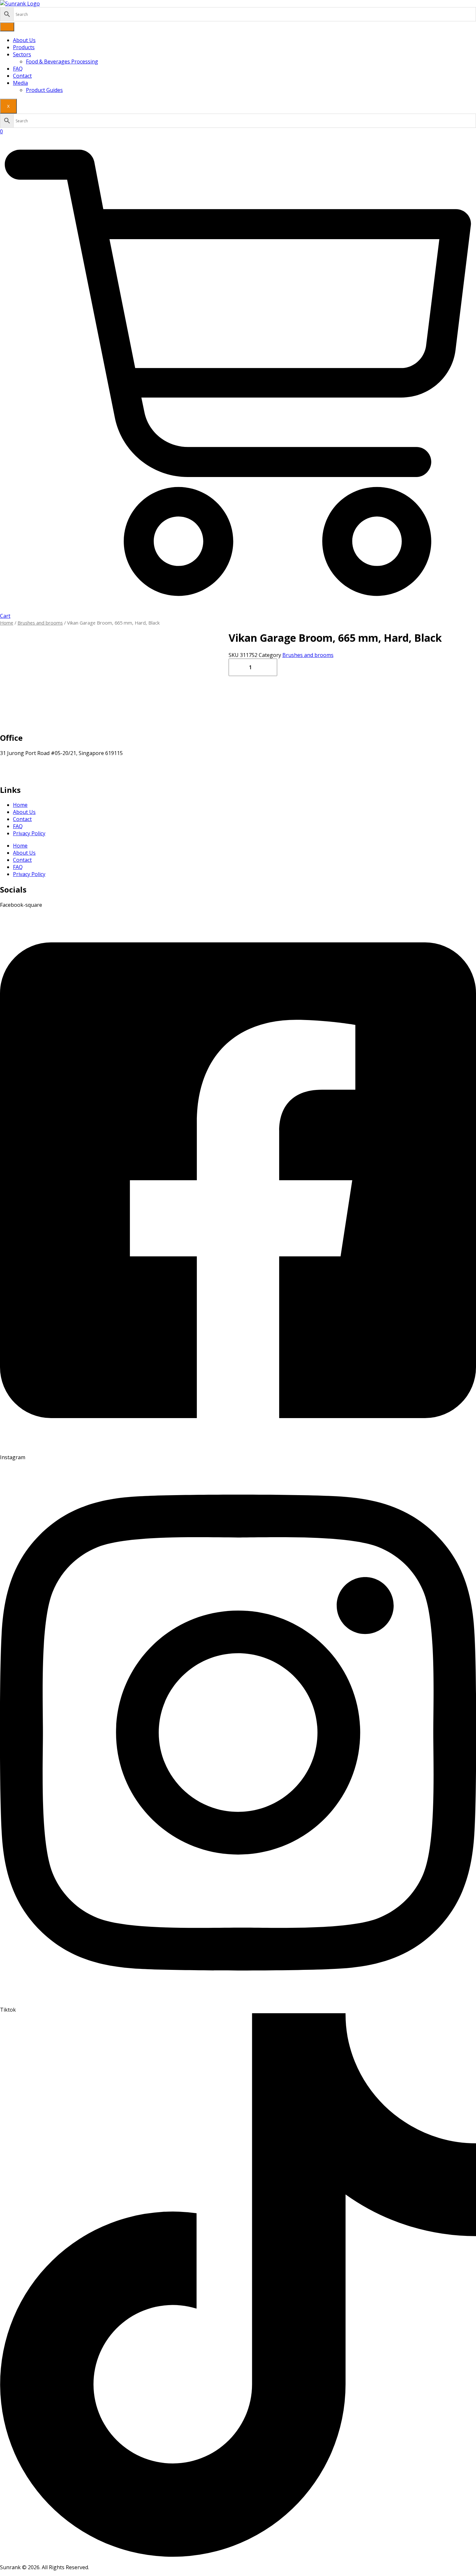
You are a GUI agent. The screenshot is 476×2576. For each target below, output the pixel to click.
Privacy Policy (29, 833)
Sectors (22, 54)
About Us (24, 40)
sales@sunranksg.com (27, 767)
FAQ (18, 69)
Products (24, 47)
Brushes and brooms (40, 623)
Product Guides (44, 90)
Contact (22, 76)
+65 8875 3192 (17, 774)
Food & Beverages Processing (62, 61)
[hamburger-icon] (7, 27)
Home (7, 623)
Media (20, 83)
